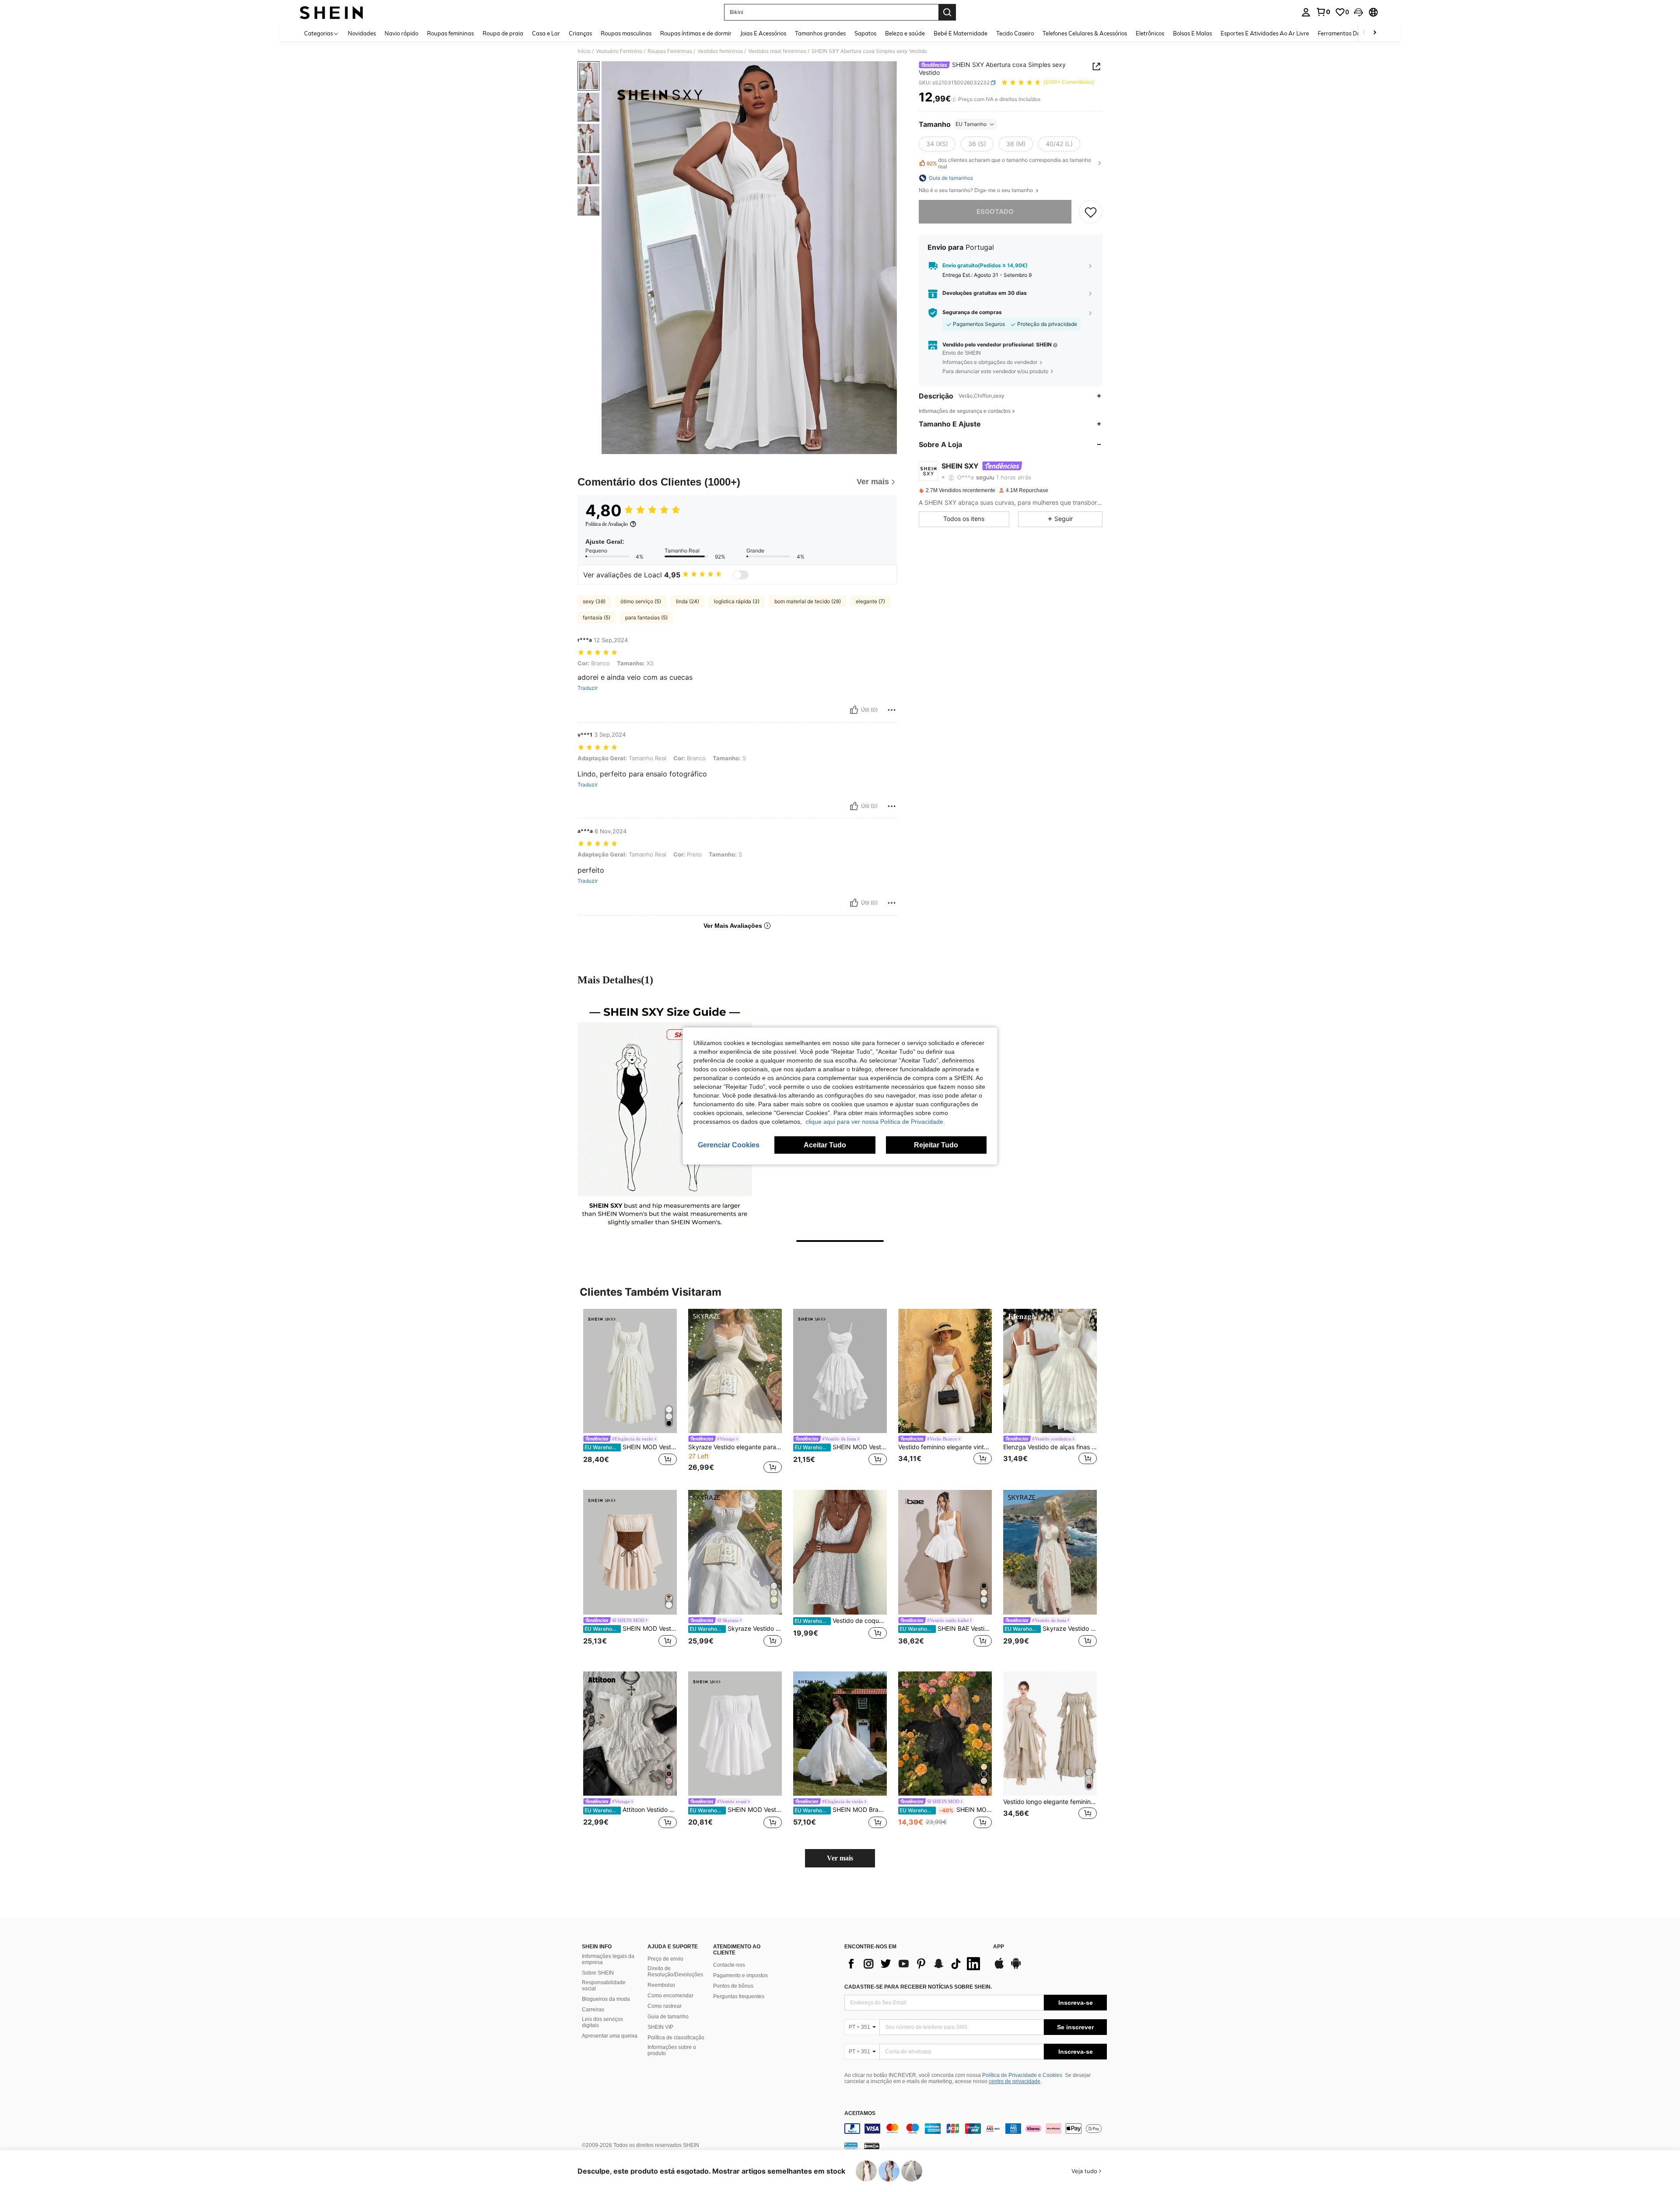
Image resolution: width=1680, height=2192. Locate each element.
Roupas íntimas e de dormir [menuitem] (696, 33)
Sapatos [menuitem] (865, 33)
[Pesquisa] (947, 12)
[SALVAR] (1091, 212)
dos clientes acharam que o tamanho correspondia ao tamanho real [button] (1009, 163)
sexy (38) (594, 601)
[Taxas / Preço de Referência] (954, 99)
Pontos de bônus (733, 1986)
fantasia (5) (597, 617)
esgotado (995, 212)
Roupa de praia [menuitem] (503, 33)
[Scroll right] (1375, 33)
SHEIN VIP (660, 2027)
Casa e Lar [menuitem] (546, 33)
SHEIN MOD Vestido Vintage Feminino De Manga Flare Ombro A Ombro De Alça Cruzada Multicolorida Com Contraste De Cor (631, 1629)
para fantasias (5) (646, 617)
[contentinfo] (976, 2129)
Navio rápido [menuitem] (401, 33)
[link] (1323, 12)
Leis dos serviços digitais (602, 2022)
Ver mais (840, 1858)
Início (584, 51)
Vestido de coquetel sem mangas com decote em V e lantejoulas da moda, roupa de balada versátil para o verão (841, 1621)
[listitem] (630, 1393)
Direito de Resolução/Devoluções (675, 1972)
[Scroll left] (1364, 33)
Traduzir (588, 688)
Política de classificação (676, 2038)
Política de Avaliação (607, 524)
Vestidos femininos (720, 51)
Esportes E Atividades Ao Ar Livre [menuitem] (1265, 33)
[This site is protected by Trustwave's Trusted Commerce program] (851, 2146)
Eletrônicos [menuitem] (1150, 33)
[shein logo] (331, 12)
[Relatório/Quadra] (892, 710)
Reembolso (661, 1985)
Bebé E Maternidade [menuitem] (961, 33)
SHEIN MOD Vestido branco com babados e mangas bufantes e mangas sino (736, 1810)
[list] (914, 1964)
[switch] (741, 575)
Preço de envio (665, 1959)
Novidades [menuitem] (362, 33)
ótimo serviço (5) (641, 601)
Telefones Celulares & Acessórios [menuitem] (1085, 33)
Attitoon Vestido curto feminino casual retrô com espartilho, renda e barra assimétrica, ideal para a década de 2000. (631, 1810)
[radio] (937, 144)
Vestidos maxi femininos (777, 51)
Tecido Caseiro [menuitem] (1015, 33)
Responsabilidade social (604, 1986)
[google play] (1016, 1968)
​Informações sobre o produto (672, 2050)
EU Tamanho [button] (971, 124)
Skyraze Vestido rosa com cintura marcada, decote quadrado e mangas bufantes (736, 1629)
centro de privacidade (1015, 2081)
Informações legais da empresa (608, 1959)
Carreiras (593, 2010)
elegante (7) (870, 601)
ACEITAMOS (860, 2113)
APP (999, 1947)
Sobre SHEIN (598, 1973)
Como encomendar (670, 1996)
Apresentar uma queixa (610, 2036)
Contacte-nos (729, 1965)
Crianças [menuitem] (580, 33)
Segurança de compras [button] (972, 312)
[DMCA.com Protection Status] (872, 2146)
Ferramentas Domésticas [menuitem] (1350, 33)
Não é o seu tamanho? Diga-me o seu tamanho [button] (976, 190)
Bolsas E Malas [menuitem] (1192, 33)
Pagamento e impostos (740, 1975)
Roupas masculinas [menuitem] (626, 33)
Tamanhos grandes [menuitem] (820, 33)
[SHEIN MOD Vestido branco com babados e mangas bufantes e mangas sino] (735, 1734)
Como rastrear (665, 2006)
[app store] (999, 1968)
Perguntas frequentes (739, 1996)
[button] (1358, 12)
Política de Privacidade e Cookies (1022, 2075)
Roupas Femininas (670, 51)
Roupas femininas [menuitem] (450, 33)
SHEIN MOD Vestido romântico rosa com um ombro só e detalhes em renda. (946, 1810)
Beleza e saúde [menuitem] (905, 33)
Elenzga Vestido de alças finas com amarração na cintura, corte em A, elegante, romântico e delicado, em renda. (1050, 1447)
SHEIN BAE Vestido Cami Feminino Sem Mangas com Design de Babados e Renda (946, 1629)
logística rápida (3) (737, 601)
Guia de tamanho (668, 2017)
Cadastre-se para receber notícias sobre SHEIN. (918, 1987)
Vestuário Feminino (619, 51)
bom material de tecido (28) (808, 601)
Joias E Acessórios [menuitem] (763, 33)
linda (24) (688, 601)
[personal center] (1306, 12)
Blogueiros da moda (606, 1999)
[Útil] (854, 710)
